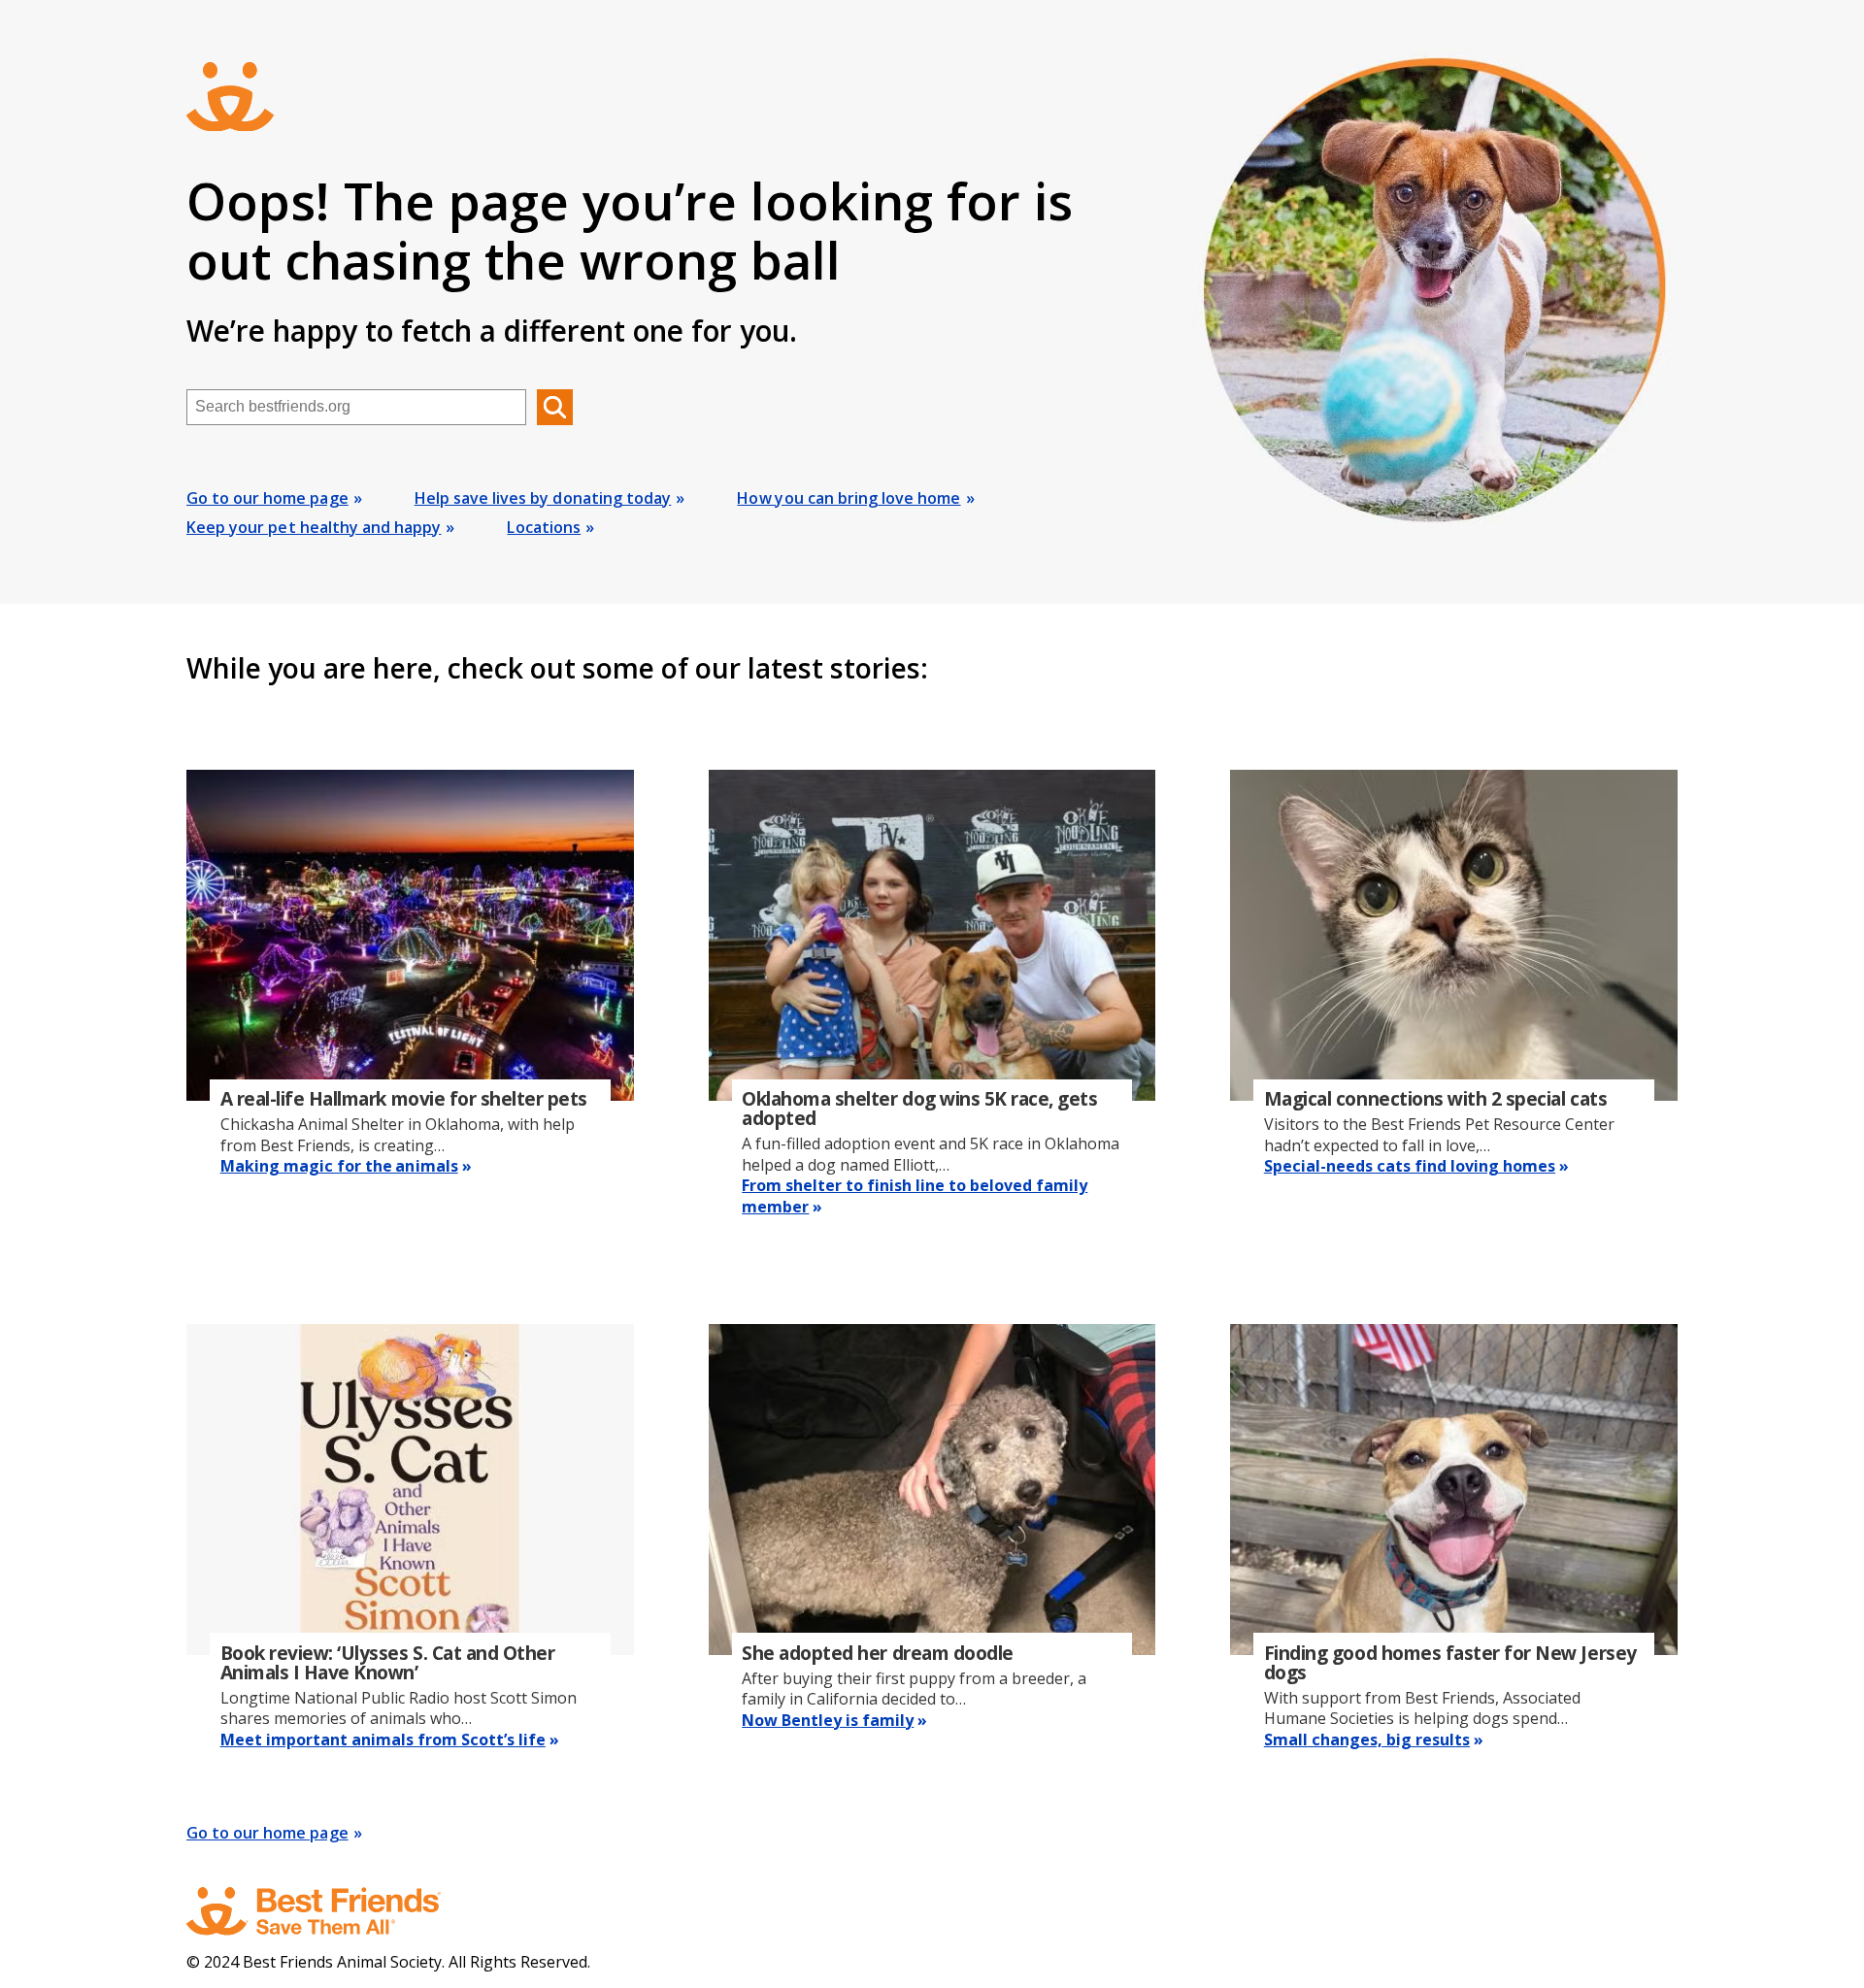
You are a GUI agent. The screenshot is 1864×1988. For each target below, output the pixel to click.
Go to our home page (267, 498)
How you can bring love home (849, 498)
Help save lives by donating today (543, 498)
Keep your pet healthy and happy (314, 527)
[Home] (332, 1911)
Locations (544, 527)
